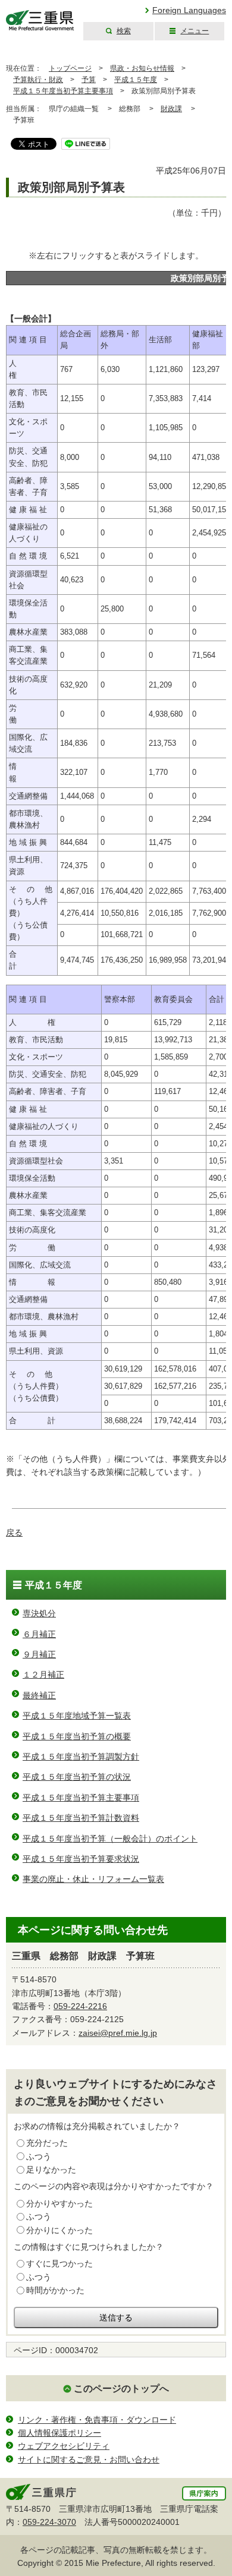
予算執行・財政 (38, 80)
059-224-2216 (80, 2006)
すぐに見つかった (59, 2263)
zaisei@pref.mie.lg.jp (118, 2033)
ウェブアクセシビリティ (64, 2446)
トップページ (70, 68)
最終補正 (39, 1695)
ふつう (39, 2156)
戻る (14, 1533)
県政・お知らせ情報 (142, 68)
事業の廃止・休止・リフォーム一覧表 (93, 1879)
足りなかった (51, 2170)
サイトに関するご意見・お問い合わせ (89, 2460)
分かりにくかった (59, 2230)
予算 (89, 80)
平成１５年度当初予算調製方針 (81, 1757)
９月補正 (39, 1654)
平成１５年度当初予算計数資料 (81, 1818)
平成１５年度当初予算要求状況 (81, 1859)
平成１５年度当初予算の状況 (77, 1777)
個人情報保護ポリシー (59, 2433)
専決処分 (39, 1613)
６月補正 (39, 1634)
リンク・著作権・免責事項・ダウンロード (97, 2420)
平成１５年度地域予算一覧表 (77, 1716)
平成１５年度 (136, 80)
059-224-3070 (49, 2522)
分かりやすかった (59, 2203)
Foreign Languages (189, 10)
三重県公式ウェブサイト (40, 21)
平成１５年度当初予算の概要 (77, 1736)
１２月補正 (43, 1675)
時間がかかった (55, 2290)
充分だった (47, 2143)
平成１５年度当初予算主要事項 (63, 91)
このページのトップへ (121, 2389)
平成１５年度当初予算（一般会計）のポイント (110, 1839)
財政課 (171, 109)
